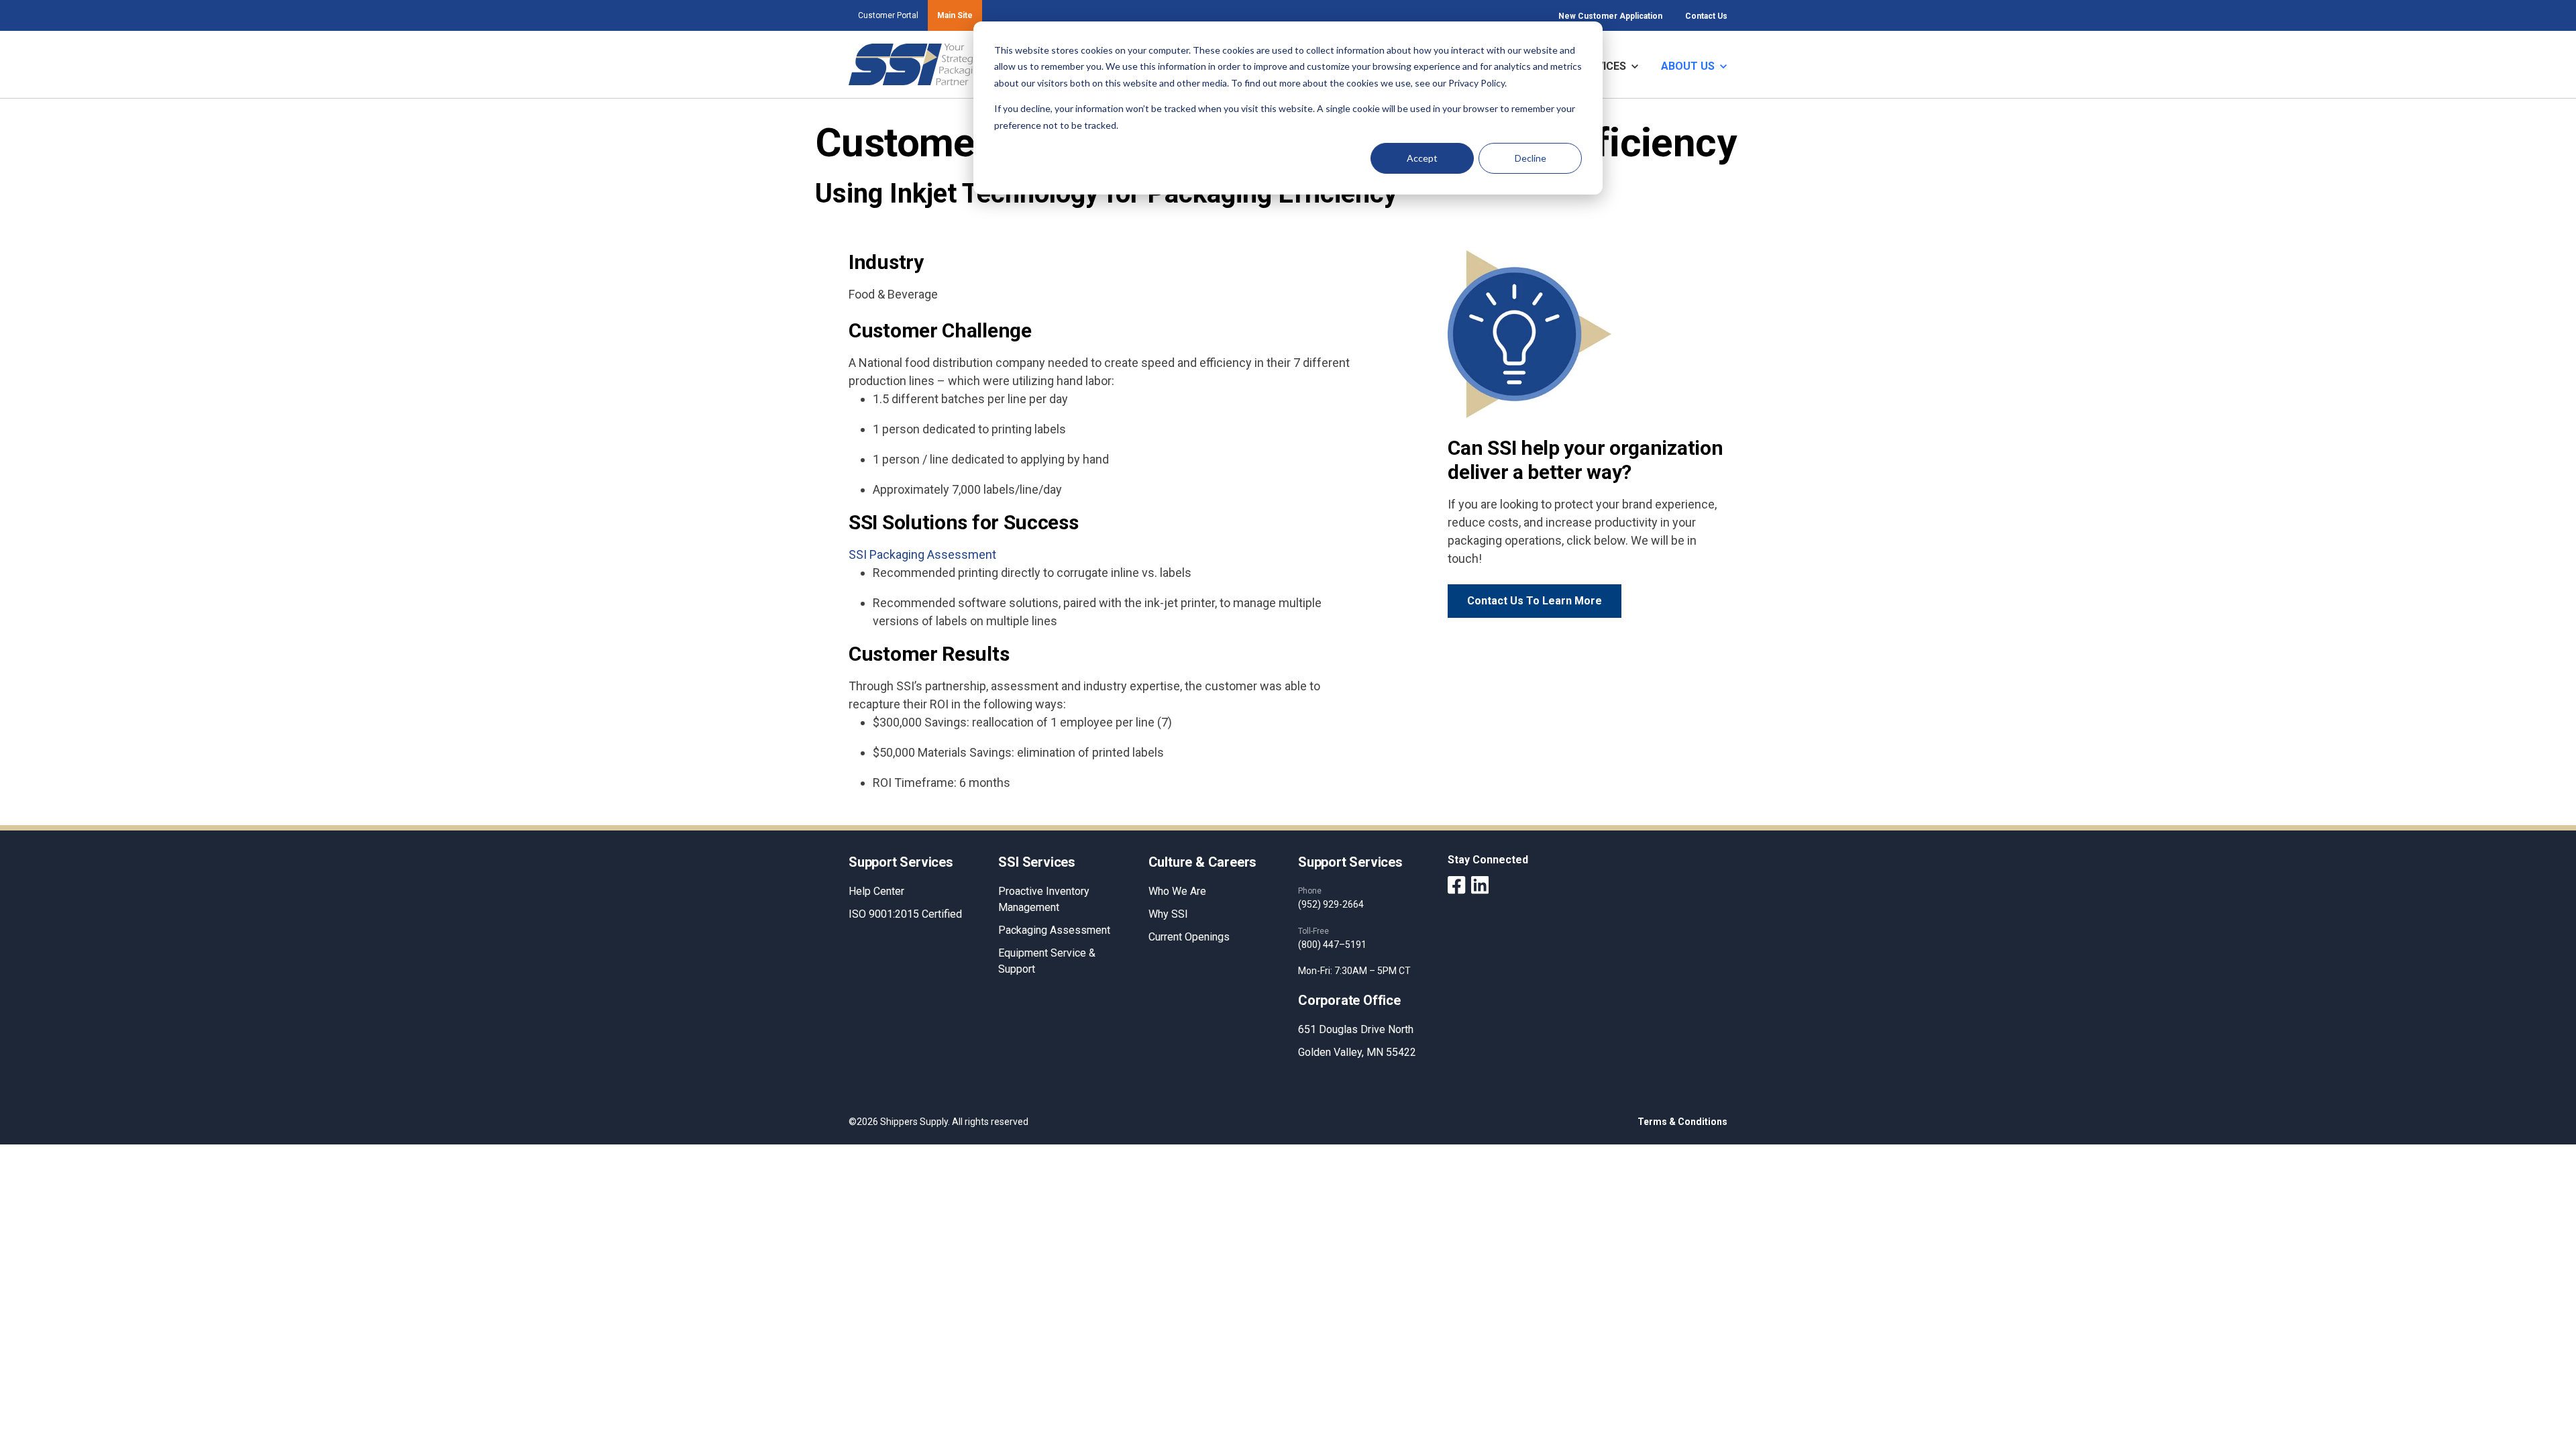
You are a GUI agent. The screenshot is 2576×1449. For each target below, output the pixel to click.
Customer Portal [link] (888, 15)
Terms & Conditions (1682, 1122)
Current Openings (1189, 937)
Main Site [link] (955, 15)
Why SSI (1168, 914)
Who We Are (1177, 891)
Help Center (876, 891)
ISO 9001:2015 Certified (905, 914)
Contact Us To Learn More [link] (1535, 601)
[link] (917, 63)
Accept (1422, 158)
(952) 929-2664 (1331, 904)
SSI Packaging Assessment (922, 554)
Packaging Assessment (1054, 930)
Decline (1531, 158)
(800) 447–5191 (1332, 945)
